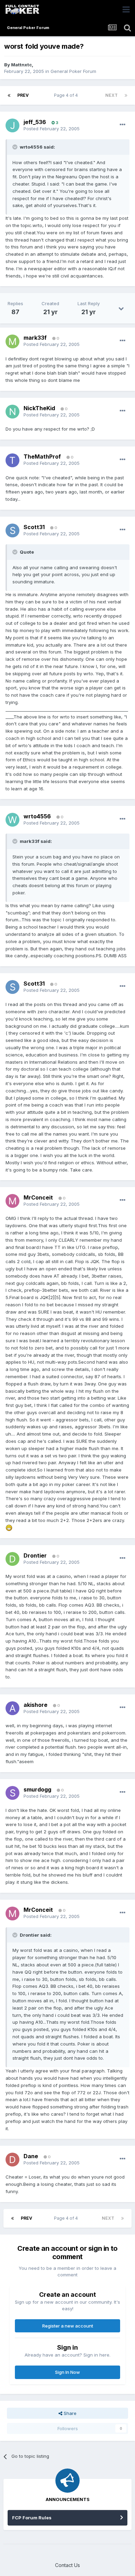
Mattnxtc (21, 65)
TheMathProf (42, 457)
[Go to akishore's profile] (12, 1708)
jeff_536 (35, 122)
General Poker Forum (73, 71)
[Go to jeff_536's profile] (12, 125)
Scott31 (34, 527)
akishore (35, 1705)
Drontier (35, 1555)
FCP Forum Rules (32, 2518)
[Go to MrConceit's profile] (12, 1201)
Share (69, 2413)
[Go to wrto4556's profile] (12, 820)
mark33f (35, 338)
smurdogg (37, 1789)
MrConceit (38, 1197)
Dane (31, 2156)
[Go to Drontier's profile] (12, 1559)
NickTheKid (39, 408)
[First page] (9, 95)
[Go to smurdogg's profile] (12, 1793)
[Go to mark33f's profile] (12, 341)
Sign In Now (67, 2372)
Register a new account (68, 2326)
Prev (23, 95)
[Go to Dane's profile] (12, 2160)
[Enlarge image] (9, 1527)
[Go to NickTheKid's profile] (12, 412)
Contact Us (67, 2565)
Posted (52, 129)
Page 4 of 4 (67, 95)
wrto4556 (37, 816)
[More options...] (123, 125)
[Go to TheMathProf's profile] (12, 460)
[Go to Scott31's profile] (12, 530)
